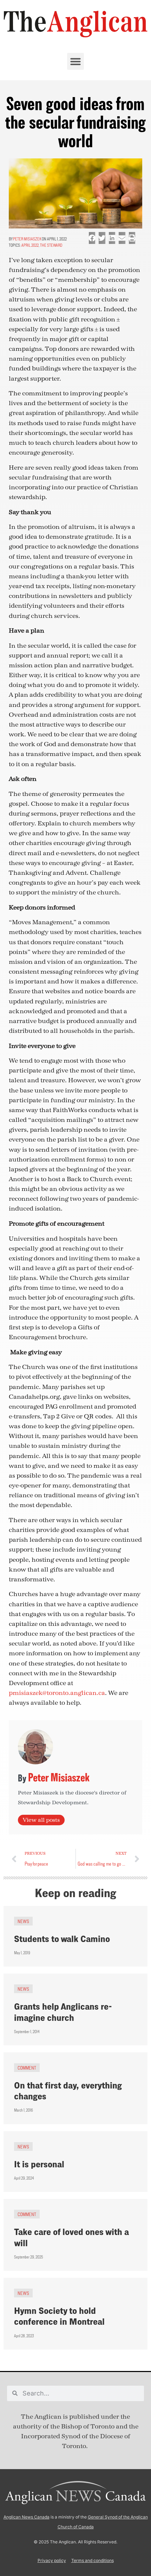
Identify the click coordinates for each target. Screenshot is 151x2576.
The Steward (51, 245)
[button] (75, 61)
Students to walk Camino (62, 1939)
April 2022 (30, 245)
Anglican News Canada (27, 2517)
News (23, 1921)
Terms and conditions (93, 2560)
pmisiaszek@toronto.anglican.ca (57, 1693)
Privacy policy (52, 2560)
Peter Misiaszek (27, 239)
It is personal (39, 2164)
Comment (27, 2068)
